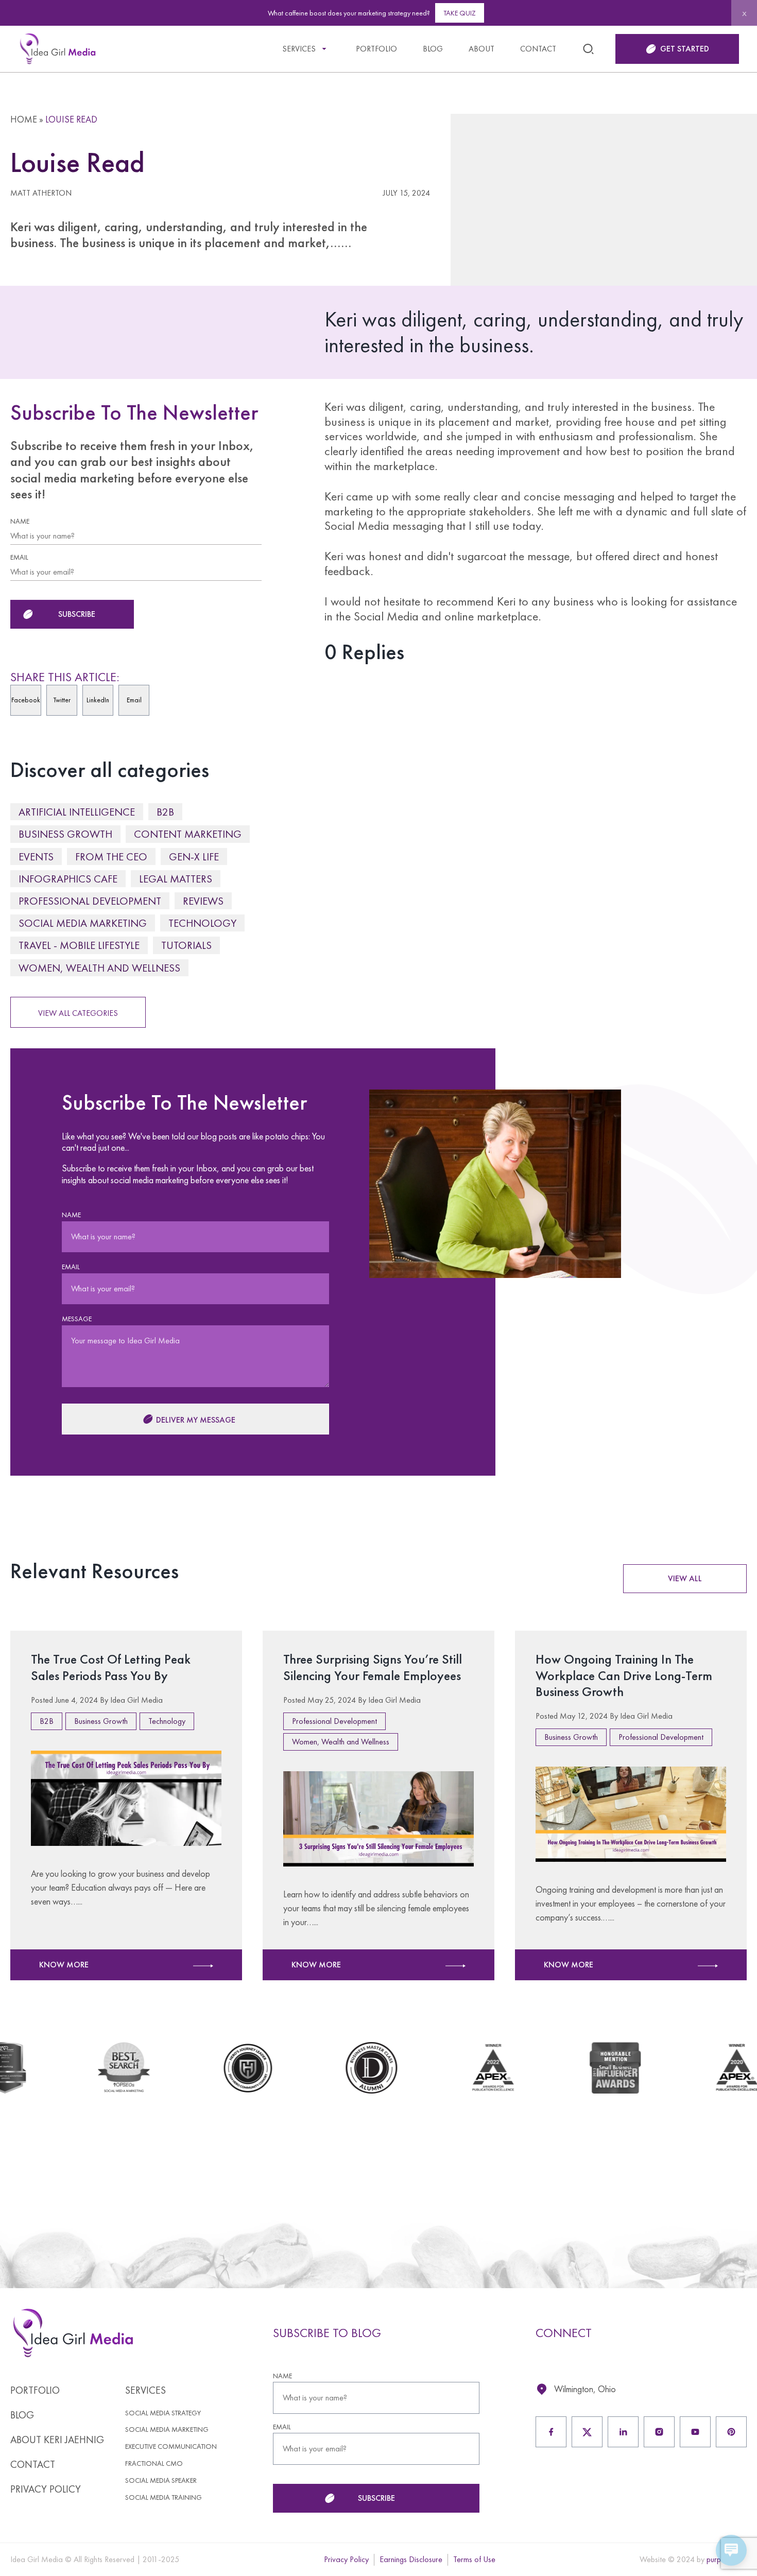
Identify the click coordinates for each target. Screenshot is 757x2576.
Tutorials (186, 945)
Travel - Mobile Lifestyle (79, 945)
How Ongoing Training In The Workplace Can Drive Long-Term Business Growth (624, 1675)
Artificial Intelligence (77, 812)
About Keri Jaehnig (57, 2440)
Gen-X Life (194, 857)
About (481, 49)
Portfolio (376, 49)
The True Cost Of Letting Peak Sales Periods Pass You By (111, 1667)
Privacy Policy (46, 2489)
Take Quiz (460, 13)
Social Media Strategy (163, 2413)
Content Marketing (188, 834)
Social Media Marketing (83, 923)
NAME (20, 521)
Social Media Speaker (161, 2480)
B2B (165, 812)
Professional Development (90, 901)
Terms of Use (474, 2559)
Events (36, 857)
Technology (202, 923)
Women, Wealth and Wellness (99, 968)
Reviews (203, 901)
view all (685, 1578)
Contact (538, 49)
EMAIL (19, 557)
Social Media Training (164, 2497)
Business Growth (65, 834)
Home (24, 119)
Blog (433, 49)
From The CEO (111, 857)
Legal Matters (176, 879)
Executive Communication (171, 2447)
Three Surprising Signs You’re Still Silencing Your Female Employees (373, 1667)
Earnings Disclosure (411, 2559)
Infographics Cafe (68, 879)
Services (299, 49)
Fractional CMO (154, 2463)
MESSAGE (77, 1319)
